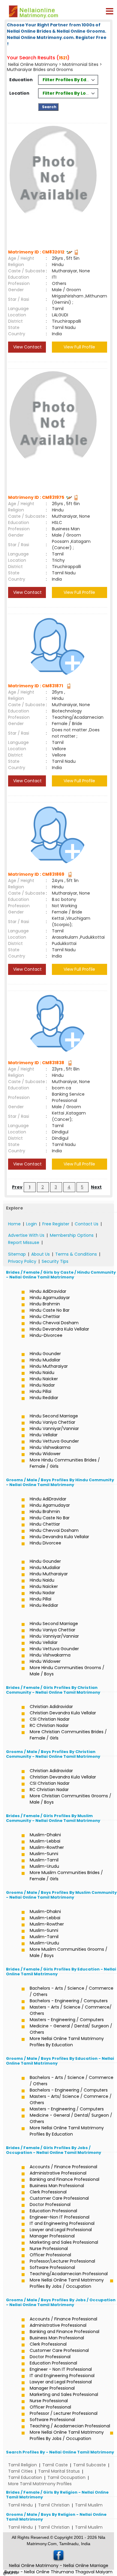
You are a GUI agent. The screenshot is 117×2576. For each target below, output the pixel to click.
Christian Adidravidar (51, 1707)
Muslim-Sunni (44, 1854)
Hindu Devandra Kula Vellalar (59, 1329)
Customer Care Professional (59, 2198)
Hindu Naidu (42, 1372)
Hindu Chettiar (45, 1316)
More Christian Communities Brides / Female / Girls (68, 1735)
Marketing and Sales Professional (64, 2242)
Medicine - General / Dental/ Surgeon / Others (71, 2029)
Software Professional (52, 2267)
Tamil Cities (20, 2471)
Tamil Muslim (89, 2505)
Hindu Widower (45, 1454)
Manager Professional (52, 2236)
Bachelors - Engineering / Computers (69, 2001)
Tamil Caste (55, 2465)
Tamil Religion (22, 2465)
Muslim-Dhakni (45, 1835)
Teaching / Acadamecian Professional (70, 2426)
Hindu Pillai (40, 1391)
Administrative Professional (58, 2173)
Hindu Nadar (42, 1385)
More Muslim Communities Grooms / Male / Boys (69, 1952)
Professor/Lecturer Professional (62, 2261)
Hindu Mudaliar (45, 1360)
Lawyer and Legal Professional (61, 2230)
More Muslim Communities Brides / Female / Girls (66, 1876)
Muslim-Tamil (44, 1860)
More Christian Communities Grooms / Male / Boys (70, 1799)
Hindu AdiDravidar (48, 1291)
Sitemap (17, 1254)
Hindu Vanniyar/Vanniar (54, 1429)
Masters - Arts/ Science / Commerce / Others (71, 2099)
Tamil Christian (54, 2505)
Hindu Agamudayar (50, 1298)
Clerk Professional (48, 2192)
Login (31, 1224)
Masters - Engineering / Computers (67, 2020)
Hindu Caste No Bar (50, 1310)
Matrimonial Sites (80, 64)
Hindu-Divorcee (46, 1335)
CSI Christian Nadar (50, 1719)
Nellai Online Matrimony (33, 64)
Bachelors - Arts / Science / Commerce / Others (72, 1991)
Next (96, 1187)
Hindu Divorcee (45, 1543)
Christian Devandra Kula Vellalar (63, 1713)
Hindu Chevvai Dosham (54, 1323)
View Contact (27, 347)
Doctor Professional (50, 2204)
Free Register (56, 1224)
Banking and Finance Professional (64, 2179)
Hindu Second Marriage (54, 1416)
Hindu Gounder (45, 1354)
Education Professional (53, 2211)
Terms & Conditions (76, 1254)
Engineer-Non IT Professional (60, 2217)
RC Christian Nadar (49, 1725)
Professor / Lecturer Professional (64, 2413)
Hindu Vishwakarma (50, 1447)
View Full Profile (79, 347)
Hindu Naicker (44, 1379)
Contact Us (87, 1224)
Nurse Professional (49, 2249)
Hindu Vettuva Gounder (54, 1441)
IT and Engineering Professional (62, 2223)
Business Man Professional (57, 2186)
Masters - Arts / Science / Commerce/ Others (71, 2010)
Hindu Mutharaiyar (49, 1366)
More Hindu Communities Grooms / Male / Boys (67, 1671)
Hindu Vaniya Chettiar (52, 1422)
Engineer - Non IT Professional (61, 2369)
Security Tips (55, 1261)
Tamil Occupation (66, 2477)
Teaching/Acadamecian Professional (69, 2274)
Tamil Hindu (20, 2505)
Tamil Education (25, 2477)
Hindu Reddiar (44, 1398)
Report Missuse (24, 1242)
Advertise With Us (26, 1235)
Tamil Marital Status (59, 2471)
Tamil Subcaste (90, 2465)
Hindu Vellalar (44, 1435)
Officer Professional (50, 2255)
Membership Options (72, 1235)
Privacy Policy (22, 1261)
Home (14, 1224)
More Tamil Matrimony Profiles (40, 2484)
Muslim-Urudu (44, 1866)
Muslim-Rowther (47, 1847)
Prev (17, 1187)
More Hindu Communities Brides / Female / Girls (65, 1463)
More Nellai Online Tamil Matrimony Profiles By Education (67, 2042)
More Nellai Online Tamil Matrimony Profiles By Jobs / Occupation (67, 2283)
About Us (40, 1254)
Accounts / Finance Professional (63, 2167)
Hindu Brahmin (45, 1304)
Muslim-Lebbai (45, 1841)
